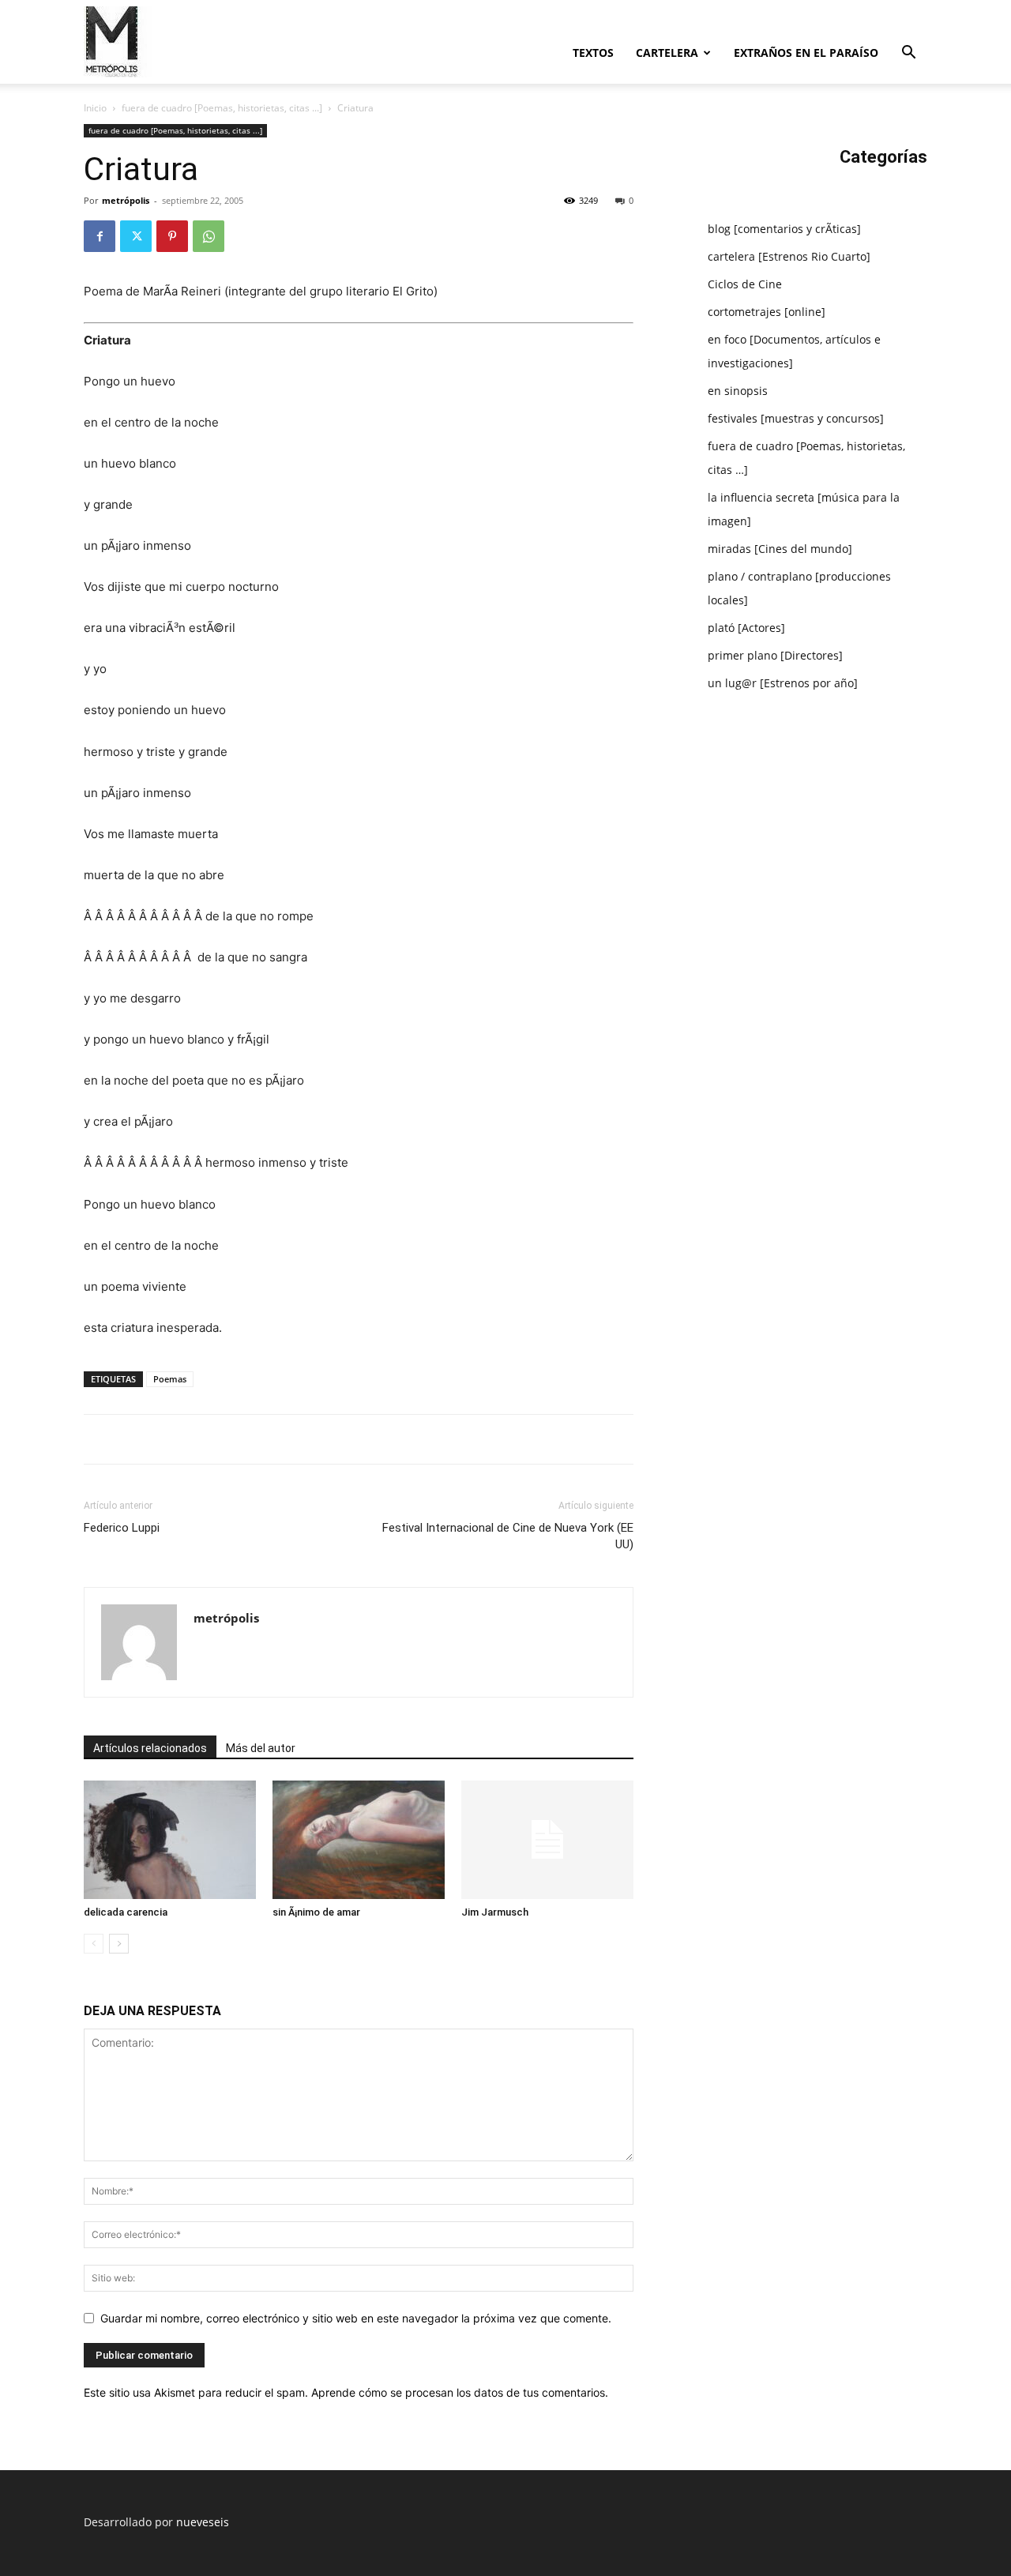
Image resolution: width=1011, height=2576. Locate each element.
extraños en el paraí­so (806, 53)
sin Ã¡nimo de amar (316, 1912)
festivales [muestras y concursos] (796, 418)
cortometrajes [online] (767, 312)
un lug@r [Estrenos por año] (783, 683)
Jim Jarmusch (495, 1912)
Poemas (170, 1379)
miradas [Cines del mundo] (780, 549)
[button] (908, 54)
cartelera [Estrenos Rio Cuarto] (789, 256)
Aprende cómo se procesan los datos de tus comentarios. (460, 2392)
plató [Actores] (746, 628)
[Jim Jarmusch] (547, 1840)
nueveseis (203, 2522)
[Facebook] (100, 236)
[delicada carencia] (170, 1840)
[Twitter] (136, 236)
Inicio (95, 108)
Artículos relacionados (150, 1748)
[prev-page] (94, 1944)
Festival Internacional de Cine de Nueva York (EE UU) (508, 1536)
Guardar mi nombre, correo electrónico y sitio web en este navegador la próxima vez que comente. (356, 2318)
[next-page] (119, 1944)
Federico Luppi (122, 1528)
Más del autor (261, 1748)
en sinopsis (738, 391)
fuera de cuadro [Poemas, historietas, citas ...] (222, 108)
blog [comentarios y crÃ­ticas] (784, 229)
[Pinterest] (172, 236)
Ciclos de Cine (745, 284)
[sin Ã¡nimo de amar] (359, 1840)
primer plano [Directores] (775, 655)
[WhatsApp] (209, 236)
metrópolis (126, 200)
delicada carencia (126, 1912)
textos (593, 53)
